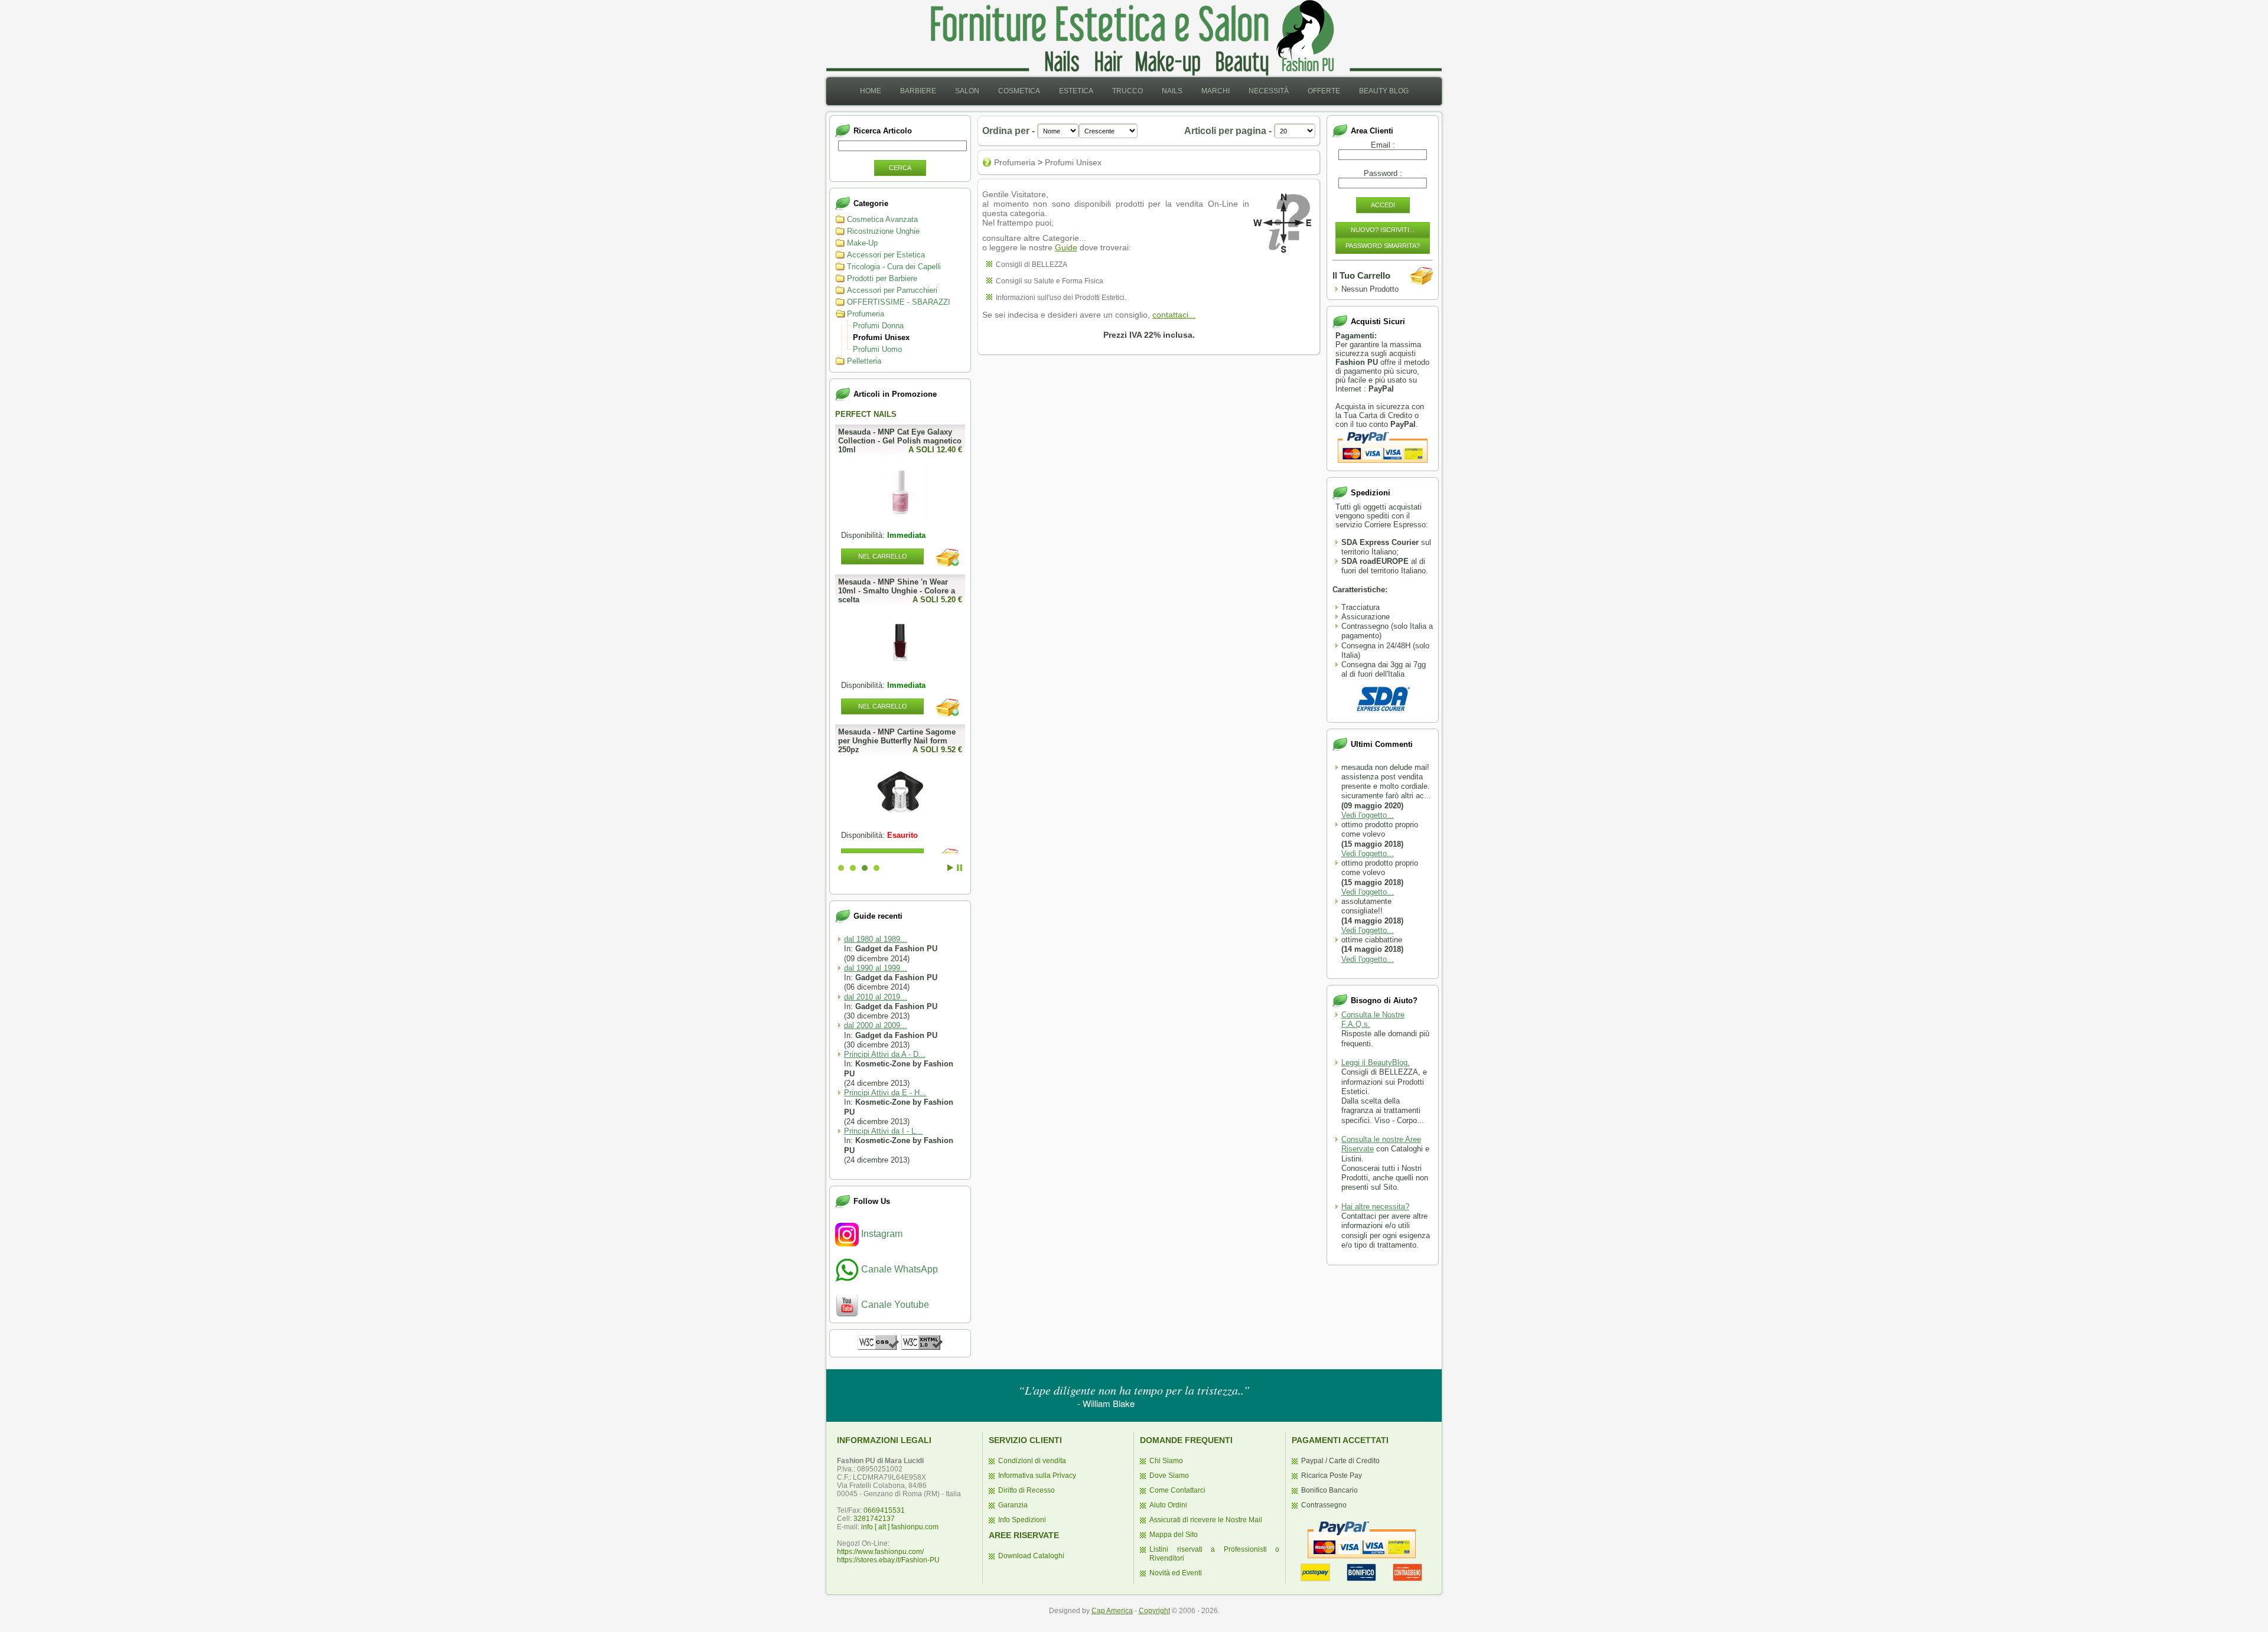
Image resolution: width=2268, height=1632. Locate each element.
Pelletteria (864, 361)
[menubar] (1134, 91)
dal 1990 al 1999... (876, 968)
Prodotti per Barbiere (882, 278)
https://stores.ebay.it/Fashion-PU (888, 1560)
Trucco (1128, 91)
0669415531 (884, 1510)
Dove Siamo (1169, 1476)
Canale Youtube (894, 1305)
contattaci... (1174, 315)
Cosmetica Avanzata (882, 219)
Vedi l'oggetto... (1368, 815)
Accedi (1383, 205)
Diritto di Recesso (1027, 1490)
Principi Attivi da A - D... (885, 1054)
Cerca (900, 168)
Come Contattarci (1177, 1490)
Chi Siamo (1166, 1461)
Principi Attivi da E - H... (885, 1093)
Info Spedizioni (1022, 1520)
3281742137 (874, 1519)
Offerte (1324, 91)
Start (950, 868)
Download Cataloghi (1031, 1556)
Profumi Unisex (881, 337)
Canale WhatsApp (898, 1269)
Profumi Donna (878, 326)
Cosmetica (1019, 91)
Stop (959, 868)
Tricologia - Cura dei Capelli (894, 267)
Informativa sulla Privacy (1037, 1476)
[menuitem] (871, 91)
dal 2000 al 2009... (876, 1025)
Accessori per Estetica (886, 255)
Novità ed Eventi (1176, 1573)
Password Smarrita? (1383, 246)
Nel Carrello (883, 556)
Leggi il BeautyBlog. (1376, 1063)
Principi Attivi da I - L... (883, 1131)
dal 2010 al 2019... (876, 997)
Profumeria (866, 314)
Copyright (1154, 1611)
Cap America (1112, 1611)
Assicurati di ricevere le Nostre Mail (1206, 1520)
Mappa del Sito (1174, 1535)
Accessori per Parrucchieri (892, 290)
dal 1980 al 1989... (876, 939)
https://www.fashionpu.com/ (880, 1552)
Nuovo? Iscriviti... (1383, 230)
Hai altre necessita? (1375, 1207)
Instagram (881, 1234)
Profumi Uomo (877, 349)
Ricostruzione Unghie (883, 231)
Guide (1066, 247)
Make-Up (862, 243)
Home (871, 91)
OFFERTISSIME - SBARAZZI (899, 302)
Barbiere (918, 91)
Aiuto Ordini (1168, 1505)
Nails (1172, 91)
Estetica (1076, 91)
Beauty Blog (1384, 91)
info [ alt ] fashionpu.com (900, 1527)
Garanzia (1013, 1505)
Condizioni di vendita (1032, 1461)
